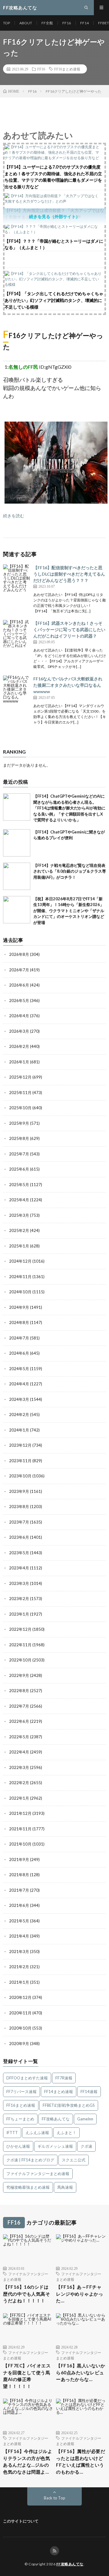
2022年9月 (19, 1675)
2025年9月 (19, 1123)
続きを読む (14, 516)
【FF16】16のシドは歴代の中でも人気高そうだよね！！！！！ (26, 2294)
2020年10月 (20, 2028)
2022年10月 (20, 1660)
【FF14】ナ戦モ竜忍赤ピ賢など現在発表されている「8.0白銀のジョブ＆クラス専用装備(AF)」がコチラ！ (70, 871)
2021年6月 (19, 1905)
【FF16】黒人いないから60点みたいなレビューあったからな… (81, 2372)
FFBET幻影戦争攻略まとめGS (69, 2105)
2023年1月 (19, 1614)
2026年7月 (19, 970)
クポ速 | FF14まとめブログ (30, 2160)
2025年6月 (19, 1169)
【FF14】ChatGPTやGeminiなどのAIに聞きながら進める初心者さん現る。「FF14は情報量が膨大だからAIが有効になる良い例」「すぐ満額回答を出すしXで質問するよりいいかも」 (69, 808)
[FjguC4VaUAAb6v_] (56, 502)
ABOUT (26, 23)
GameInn (85, 2119)
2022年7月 (19, 1706)
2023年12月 (20, 1445)
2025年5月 (19, 1185)
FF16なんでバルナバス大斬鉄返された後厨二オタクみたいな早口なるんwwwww (68, 685)
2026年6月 (19, 985)
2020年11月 (20, 2013)
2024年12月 (20, 1261)
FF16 (67, 23)
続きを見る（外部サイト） (54, 216)
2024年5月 (19, 1369)
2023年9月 (19, 1491)
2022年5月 (19, 1737)
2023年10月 (20, 1476)
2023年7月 (19, 1522)
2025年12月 (20, 1077)
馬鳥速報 (65, 2187)
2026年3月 (19, 1031)
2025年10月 (20, 1108)
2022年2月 (19, 1783)
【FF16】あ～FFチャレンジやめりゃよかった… (79, 2294)
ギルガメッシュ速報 (55, 2146)
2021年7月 (19, 1890)
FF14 (84, 23)
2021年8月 (19, 1875)
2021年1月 (19, 1982)
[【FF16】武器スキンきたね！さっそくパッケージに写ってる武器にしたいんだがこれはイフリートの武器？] (17, 634)
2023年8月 (19, 1507)
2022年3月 (19, 1767)
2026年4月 (19, 1016)
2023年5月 (19, 1553)
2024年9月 (19, 1307)
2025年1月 (19, 1246)
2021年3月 (19, 1952)
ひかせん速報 (18, 2146)
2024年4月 (19, 1384)
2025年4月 (19, 1200)
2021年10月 (20, 1844)
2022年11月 (20, 1645)
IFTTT (12, 2133)
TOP (7, 23)
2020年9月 (19, 2044)
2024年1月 (19, 1430)
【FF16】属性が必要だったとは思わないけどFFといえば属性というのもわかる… (81, 2461)
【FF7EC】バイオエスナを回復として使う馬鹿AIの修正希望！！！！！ (27, 2376)
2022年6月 (19, 1721)
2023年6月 (19, 1537)
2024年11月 (20, 1277)
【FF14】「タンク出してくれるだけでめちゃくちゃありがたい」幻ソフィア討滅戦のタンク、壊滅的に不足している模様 (54, 300)
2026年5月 (19, 1001)
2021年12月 (20, 1813)
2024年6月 (19, 1353)
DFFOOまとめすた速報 (27, 2078)
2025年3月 (19, 1215)
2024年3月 (19, 1399)
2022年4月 (19, 1752)
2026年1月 (19, 1062)
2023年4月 (19, 1568)
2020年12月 (20, 1997)
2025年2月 (19, 1230)
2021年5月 (19, 1921)
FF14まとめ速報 (59, 2092)
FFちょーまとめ (20, 2119)
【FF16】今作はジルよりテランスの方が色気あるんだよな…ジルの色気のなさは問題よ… (28, 2461)
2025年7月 (19, 1154)
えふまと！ (66, 2133)
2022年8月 (19, 1691)
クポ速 (86, 2146)
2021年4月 (19, 1936)
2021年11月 (20, 1829)
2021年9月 (19, 1859)
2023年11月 (20, 1461)
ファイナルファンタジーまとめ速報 (38, 2174)
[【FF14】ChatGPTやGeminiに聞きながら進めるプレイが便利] (17, 843)
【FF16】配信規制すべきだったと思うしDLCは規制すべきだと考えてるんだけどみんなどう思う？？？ (69, 574)
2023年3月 (19, 1583)
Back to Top (55, 2498)
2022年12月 (20, 1629)
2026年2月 (19, 1046)
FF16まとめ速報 (67, 69)
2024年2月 (19, 1415)
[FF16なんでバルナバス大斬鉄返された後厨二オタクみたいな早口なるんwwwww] (17, 689)
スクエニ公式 (74, 2160)
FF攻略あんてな (56, 2119)
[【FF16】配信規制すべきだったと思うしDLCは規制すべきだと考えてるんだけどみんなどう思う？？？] (17, 578)
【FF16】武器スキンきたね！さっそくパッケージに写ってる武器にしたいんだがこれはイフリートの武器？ (69, 629)
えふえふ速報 (37, 2133)
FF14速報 (89, 2092)
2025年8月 (19, 1138)
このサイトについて (21, 2521)
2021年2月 (19, 1967)
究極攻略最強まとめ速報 (28, 2187)
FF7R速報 (64, 2078)
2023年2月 (19, 1599)
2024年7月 (19, 1338)
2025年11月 (20, 1093)
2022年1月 (19, 1798)
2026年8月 (19, 954)
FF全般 (47, 23)
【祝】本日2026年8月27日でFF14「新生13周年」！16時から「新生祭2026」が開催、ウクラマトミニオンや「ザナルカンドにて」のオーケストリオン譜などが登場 (69, 911)
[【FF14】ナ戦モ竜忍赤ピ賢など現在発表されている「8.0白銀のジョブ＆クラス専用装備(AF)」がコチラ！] (17, 876)
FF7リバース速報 (21, 2092)
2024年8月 (19, 1322)
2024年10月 (20, 1292)
